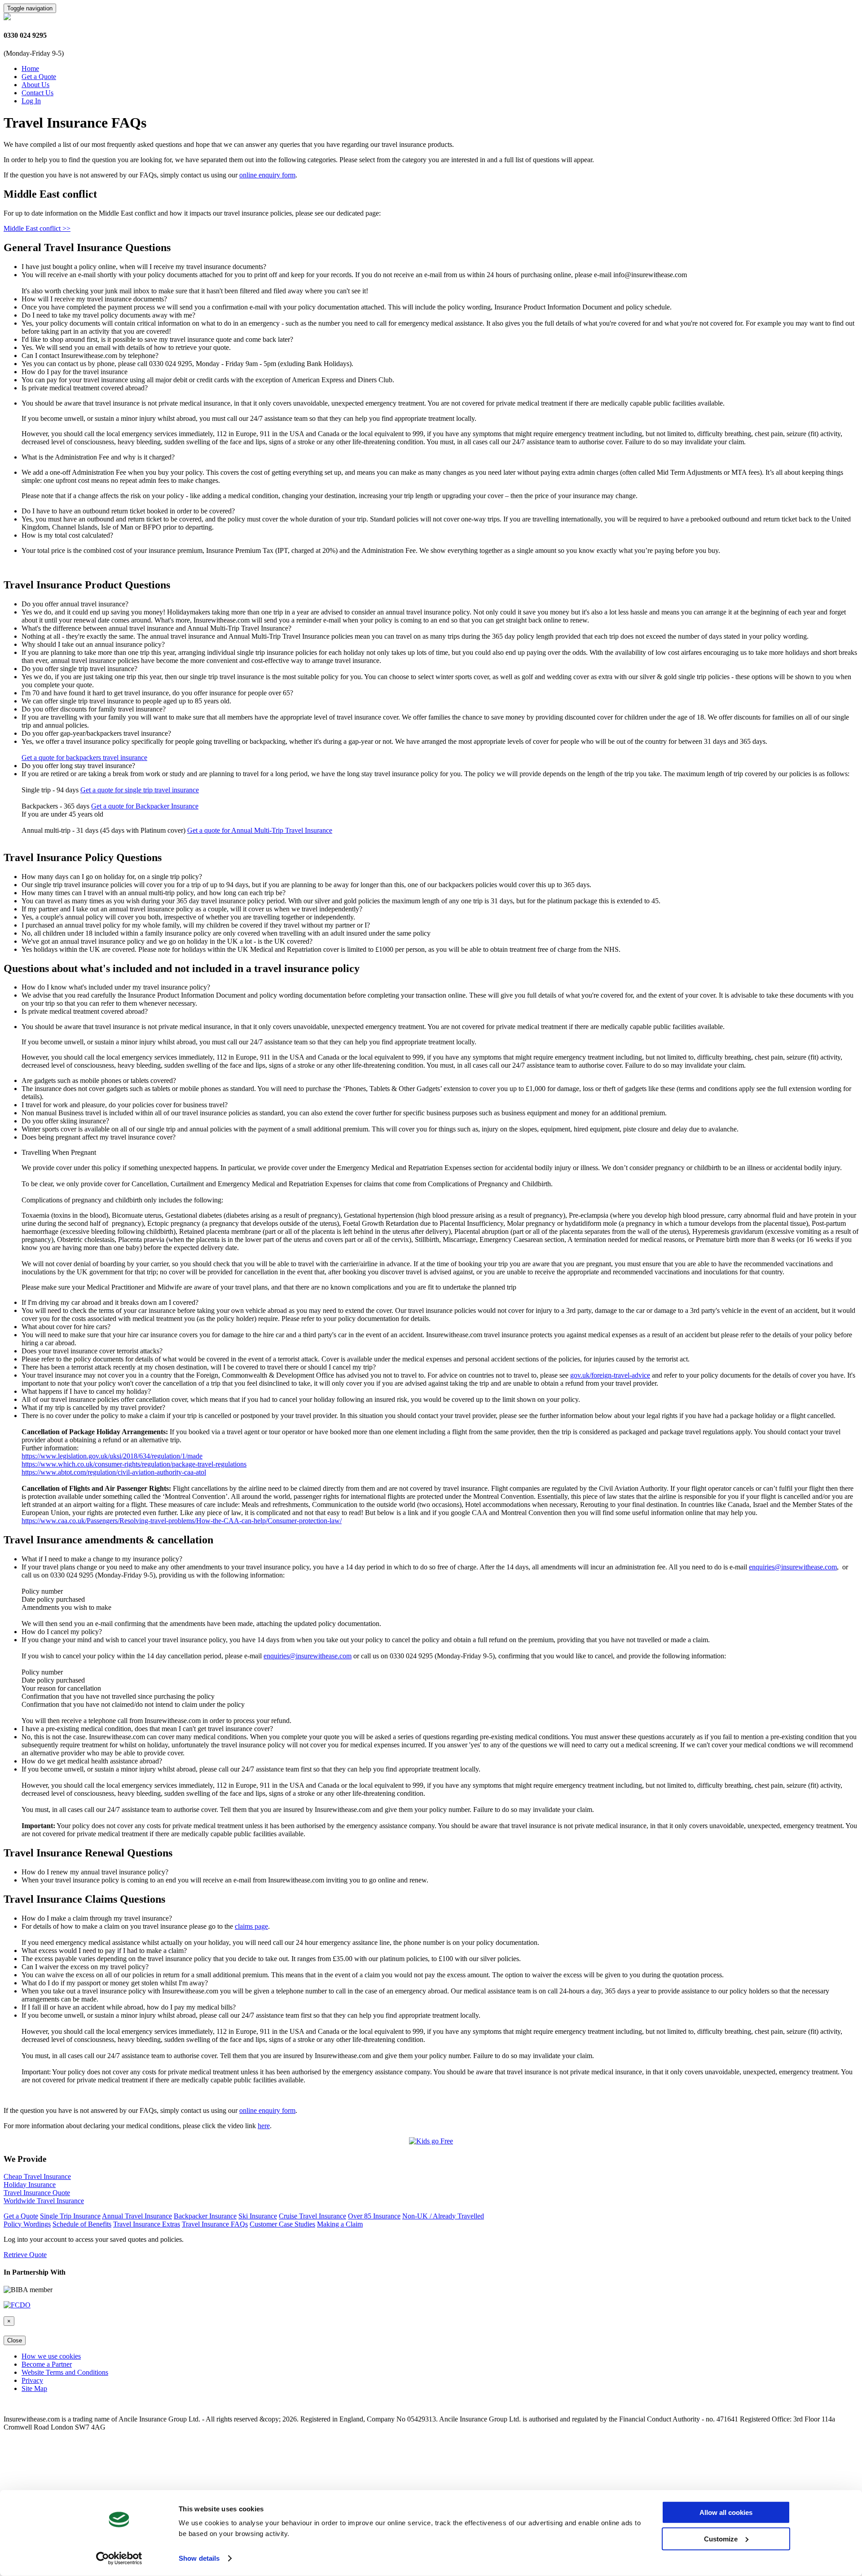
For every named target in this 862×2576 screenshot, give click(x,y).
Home (30, 68)
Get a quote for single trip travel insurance (140, 790)
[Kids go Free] (431, 2141)
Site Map (34, 2388)
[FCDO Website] (17, 2305)
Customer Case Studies (282, 2224)
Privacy (32, 2380)
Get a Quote (39, 77)
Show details (199, 2558)
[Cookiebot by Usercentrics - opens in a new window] (119, 2558)
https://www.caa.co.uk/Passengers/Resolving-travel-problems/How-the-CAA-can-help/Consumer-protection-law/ (182, 1521)
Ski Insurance (258, 2216)
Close (15, 2340)
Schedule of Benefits (82, 2224)
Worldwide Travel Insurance (44, 2201)
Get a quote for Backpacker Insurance (145, 806)
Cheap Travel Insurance (37, 2176)
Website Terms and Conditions (65, 2372)
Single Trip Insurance (70, 2216)
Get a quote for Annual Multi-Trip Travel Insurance (260, 830)
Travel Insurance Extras (147, 2224)
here (264, 2126)
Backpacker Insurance (205, 2216)
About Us (35, 85)
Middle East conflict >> (37, 228)
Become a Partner (47, 2364)
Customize (721, 2538)
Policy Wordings (27, 2224)
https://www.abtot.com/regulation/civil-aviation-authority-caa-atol (114, 1472)
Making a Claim (340, 2224)
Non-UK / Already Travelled (443, 2216)
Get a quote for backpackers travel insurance (84, 758)
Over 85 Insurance (374, 2216)
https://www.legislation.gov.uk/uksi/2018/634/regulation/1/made (112, 1456)
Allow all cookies (726, 2512)
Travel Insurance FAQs (215, 2224)
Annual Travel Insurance (137, 2216)
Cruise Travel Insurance (312, 2216)
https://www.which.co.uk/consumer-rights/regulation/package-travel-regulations (134, 1464)
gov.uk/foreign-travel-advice (610, 1375)
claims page (251, 1926)
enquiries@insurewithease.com (793, 1567)
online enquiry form (267, 175)
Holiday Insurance (30, 2185)
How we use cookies (51, 2356)
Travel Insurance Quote (37, 2193)
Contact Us (37, 93)
